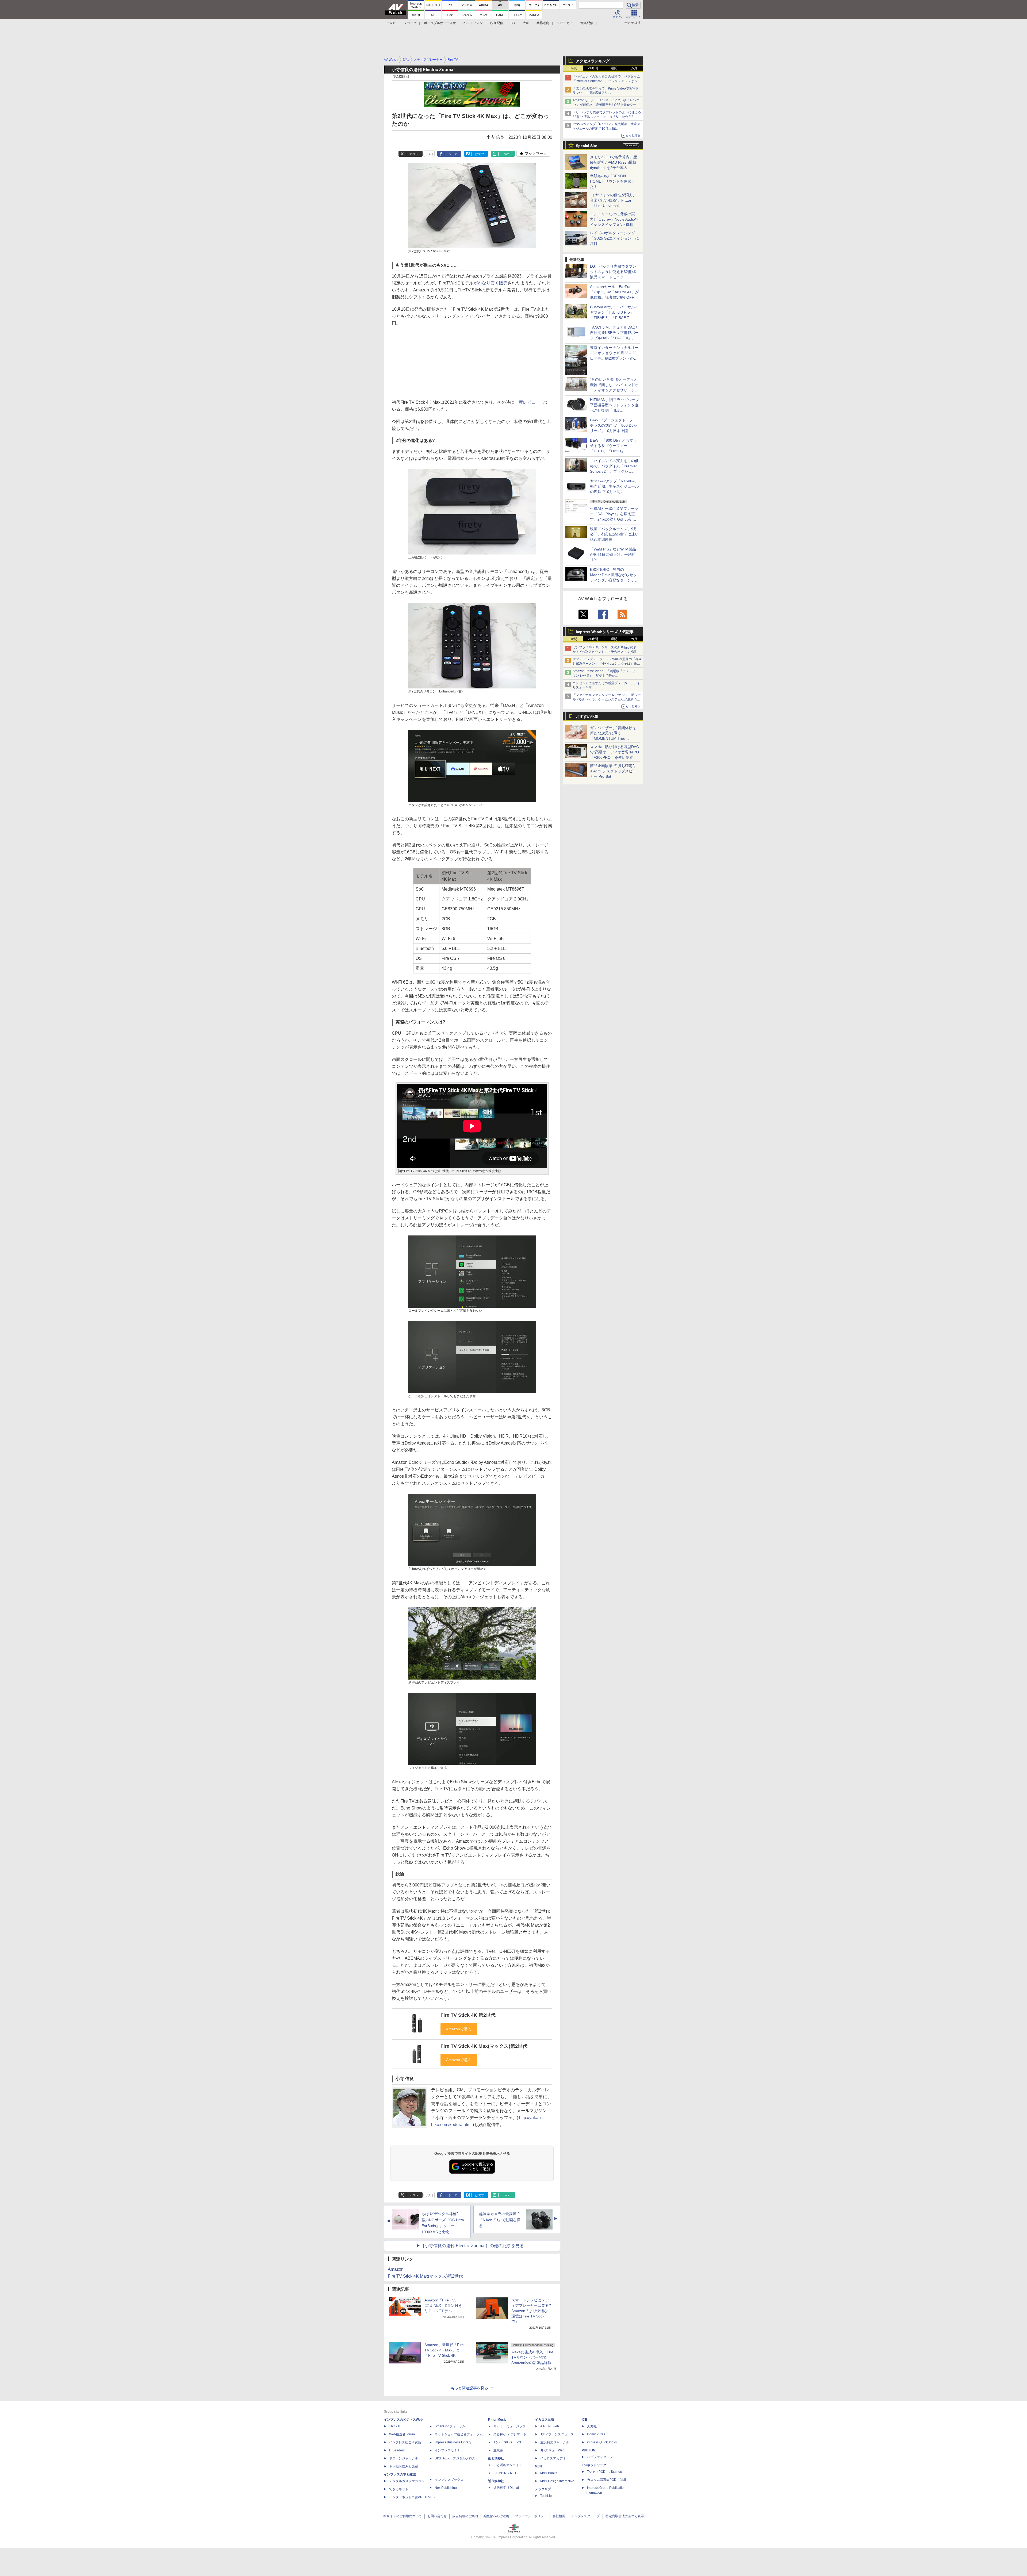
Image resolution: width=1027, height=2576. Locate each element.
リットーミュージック (509, 2426)
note (506, 154)
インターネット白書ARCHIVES (412, 2497)
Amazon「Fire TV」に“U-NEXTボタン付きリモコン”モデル (443, 2305)
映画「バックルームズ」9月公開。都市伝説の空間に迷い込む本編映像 (614, 534)
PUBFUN (589, 2450)
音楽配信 (587, 23)
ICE (584, 2420)
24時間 (593, 68)
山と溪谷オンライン (508, 2465)
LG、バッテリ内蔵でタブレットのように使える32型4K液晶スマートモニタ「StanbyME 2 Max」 (607, 117)
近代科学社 (496, 2481)
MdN (538, 2466)
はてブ (480, 154)
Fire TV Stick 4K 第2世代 (468, 2015)
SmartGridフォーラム (450, 2426)
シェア (453, 154)
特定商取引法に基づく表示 (625, 2516)
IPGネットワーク (594, 2465)
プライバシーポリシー (531, 2516)
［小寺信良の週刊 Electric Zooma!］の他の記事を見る (472, 2246)
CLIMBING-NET (505, 2473)
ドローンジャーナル (404, 2458)
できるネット (399, 2489)
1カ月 (633, 68)
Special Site (587, 146)
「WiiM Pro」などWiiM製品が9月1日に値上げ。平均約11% (613, 555)
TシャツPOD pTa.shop (605, 2472)
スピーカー (565, 23)
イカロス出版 (545, 2420)
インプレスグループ (585, 2516)
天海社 (592, 2426)
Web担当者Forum (402, 2434)
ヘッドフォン (473, 23)
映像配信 (497, 23)
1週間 (613, 68)
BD (513, 23)
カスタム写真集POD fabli (606, 2480)
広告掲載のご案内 (465, 2516)
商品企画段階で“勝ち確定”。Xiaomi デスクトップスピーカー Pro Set (614, 771)
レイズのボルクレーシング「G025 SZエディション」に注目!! (614, 238)
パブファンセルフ (600, 2457)
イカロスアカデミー (555, 2458)
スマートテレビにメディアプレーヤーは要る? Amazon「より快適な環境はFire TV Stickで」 (531, 2311)
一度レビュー (527, 402)
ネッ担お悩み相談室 (404, 2466)
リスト (430, 154)
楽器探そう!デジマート (510, 2434)
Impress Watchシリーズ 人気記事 (605, 632)
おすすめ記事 (587, 717)
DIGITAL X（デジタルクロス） (457, 2458)
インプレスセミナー (449, 2450)
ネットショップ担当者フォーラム (459, 2434)
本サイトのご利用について (403, 2516)
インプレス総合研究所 (405, 2442)
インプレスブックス (449, 2480)
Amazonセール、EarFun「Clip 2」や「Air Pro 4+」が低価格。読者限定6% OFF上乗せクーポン (606, 105)
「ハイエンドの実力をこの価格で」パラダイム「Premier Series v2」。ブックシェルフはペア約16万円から (606, 81)
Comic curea (596, 2434)
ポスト (414, 154)
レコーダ (410, 23)
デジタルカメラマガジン (407, 2481)
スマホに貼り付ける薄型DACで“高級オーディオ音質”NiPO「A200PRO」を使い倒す (614, 752)
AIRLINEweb (550, 2426)
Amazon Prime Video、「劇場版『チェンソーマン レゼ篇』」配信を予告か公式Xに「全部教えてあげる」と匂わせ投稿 (606, 676)
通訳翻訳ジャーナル (555, 2442)
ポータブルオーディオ (440, 23)
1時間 (573, 68)
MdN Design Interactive (557, 2481)
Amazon (396, 2269)
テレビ (391, 23)
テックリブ (543, 2489)
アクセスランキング (593, 61)
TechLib (546, 2496)
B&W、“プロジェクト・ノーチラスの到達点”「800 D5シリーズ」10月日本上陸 (614, 425)
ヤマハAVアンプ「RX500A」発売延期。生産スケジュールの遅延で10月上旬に (614, 486)
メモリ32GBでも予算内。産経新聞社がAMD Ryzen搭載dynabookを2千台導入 (614, 162)
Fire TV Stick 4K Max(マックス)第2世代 (484, 2046)
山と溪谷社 (496, 2458)
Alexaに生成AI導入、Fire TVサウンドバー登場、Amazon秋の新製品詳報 (532, 2357)
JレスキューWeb (552, 2450)
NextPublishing (446, 2488)
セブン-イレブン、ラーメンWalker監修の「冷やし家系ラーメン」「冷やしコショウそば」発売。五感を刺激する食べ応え (607, 664)
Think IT (395, 2426)
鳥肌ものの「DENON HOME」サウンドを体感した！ (612, 181)
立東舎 (498, 2450)
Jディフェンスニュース (557, 2434)
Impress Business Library (453, 2442)
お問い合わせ (437, 2516)
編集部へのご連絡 (496, 2516)
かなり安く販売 (493, 283)
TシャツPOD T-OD (508, 2442)
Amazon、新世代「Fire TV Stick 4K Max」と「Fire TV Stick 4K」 (444, 2350)
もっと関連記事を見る (469, 2388)
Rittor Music (497, 2420)
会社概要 (559, 2516)
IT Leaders (397, 2450)
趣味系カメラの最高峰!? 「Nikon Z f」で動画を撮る (500, 2220)
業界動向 (543, 23)
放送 (526, 23)
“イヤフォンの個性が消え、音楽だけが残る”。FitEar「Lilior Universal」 (613, 200)
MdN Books (549, 2473)
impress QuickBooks (602, 2442)
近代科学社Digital (506, 2488)
